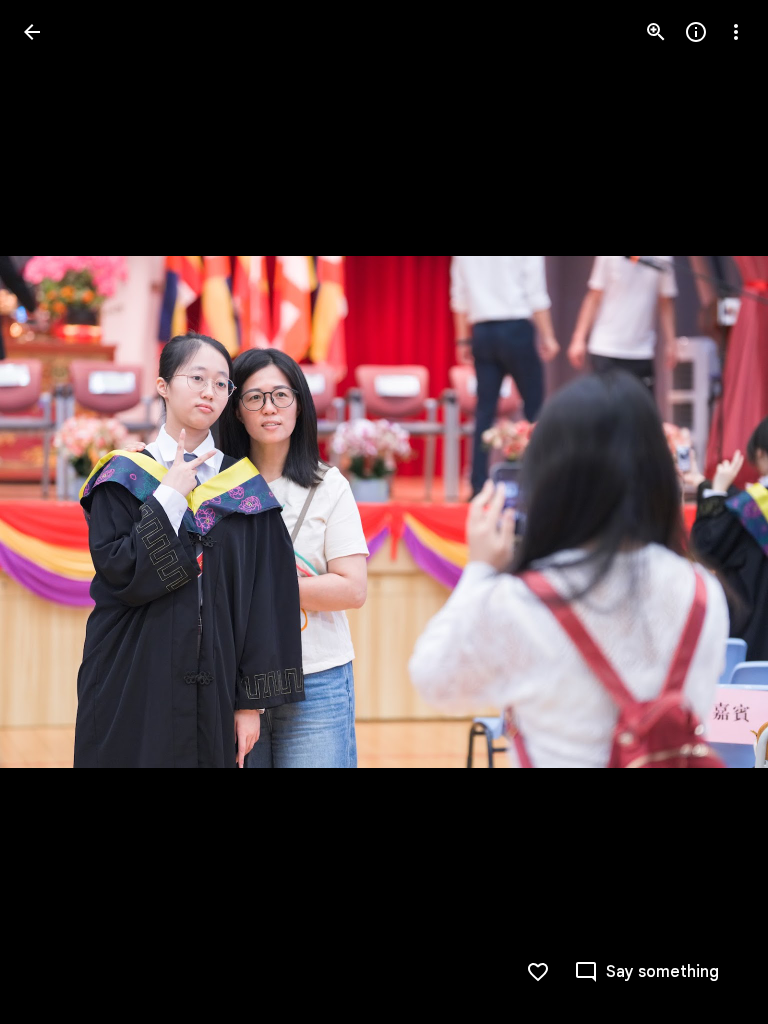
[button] (56, 512)
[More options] (736, 32)
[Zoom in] (656, 32)
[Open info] (696, 32)
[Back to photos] (32, 32)
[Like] (538, 972)
